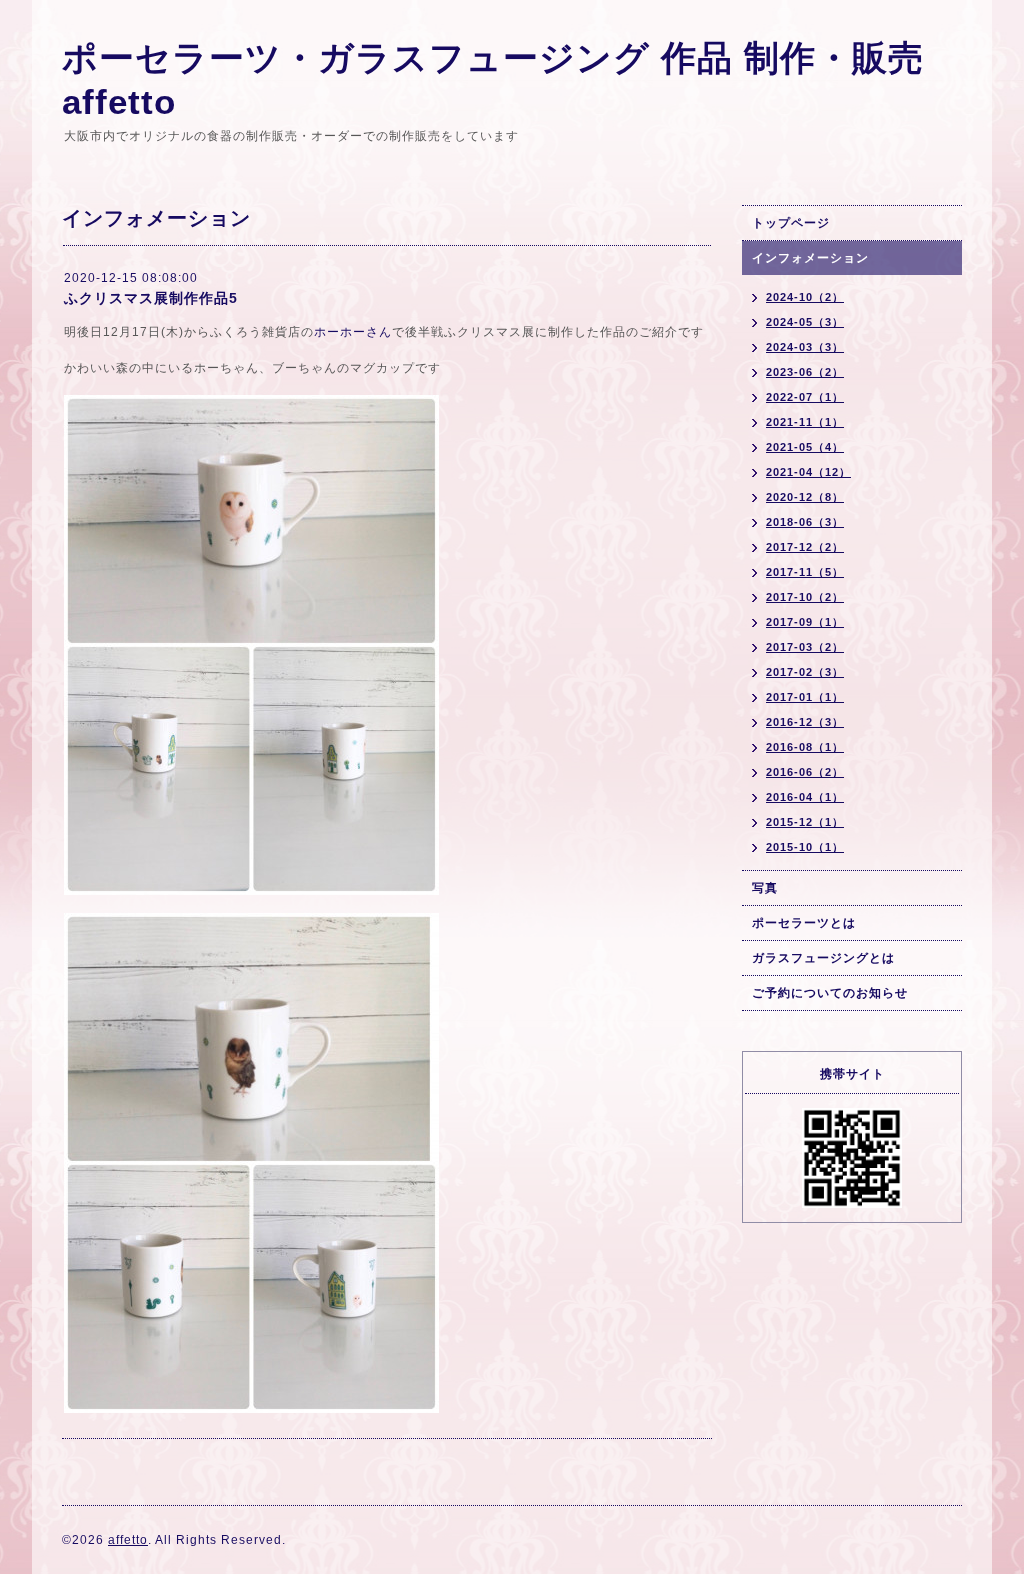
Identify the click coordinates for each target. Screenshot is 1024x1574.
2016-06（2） (805, 772)
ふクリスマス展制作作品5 (151, 298)
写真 (765, 888)
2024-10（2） (805, 297)
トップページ (791, 223)
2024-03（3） (805, 347)
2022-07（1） (805, 397)
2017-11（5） (805, 572)
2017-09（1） (805, 622)
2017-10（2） (805, 597)
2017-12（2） (805, 547)
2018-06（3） (805, 522)
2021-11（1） (805, 422)
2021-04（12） (808, 472)
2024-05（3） (805, 322)
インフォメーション (810, 258)
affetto (128, 1540)
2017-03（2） (805, 647)
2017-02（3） (805, 672)
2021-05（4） (805, 447)
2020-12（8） (805, 497)
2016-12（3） (805, 722)
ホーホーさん (353, 332)
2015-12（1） (805, 822)
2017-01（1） (805, 697)
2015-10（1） (805, 847)
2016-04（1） (805, 797)
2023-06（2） (805, 372)
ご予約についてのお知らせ (830, 993)
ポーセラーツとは (804, 923)
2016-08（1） (805, 747)
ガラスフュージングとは (823, 958)
